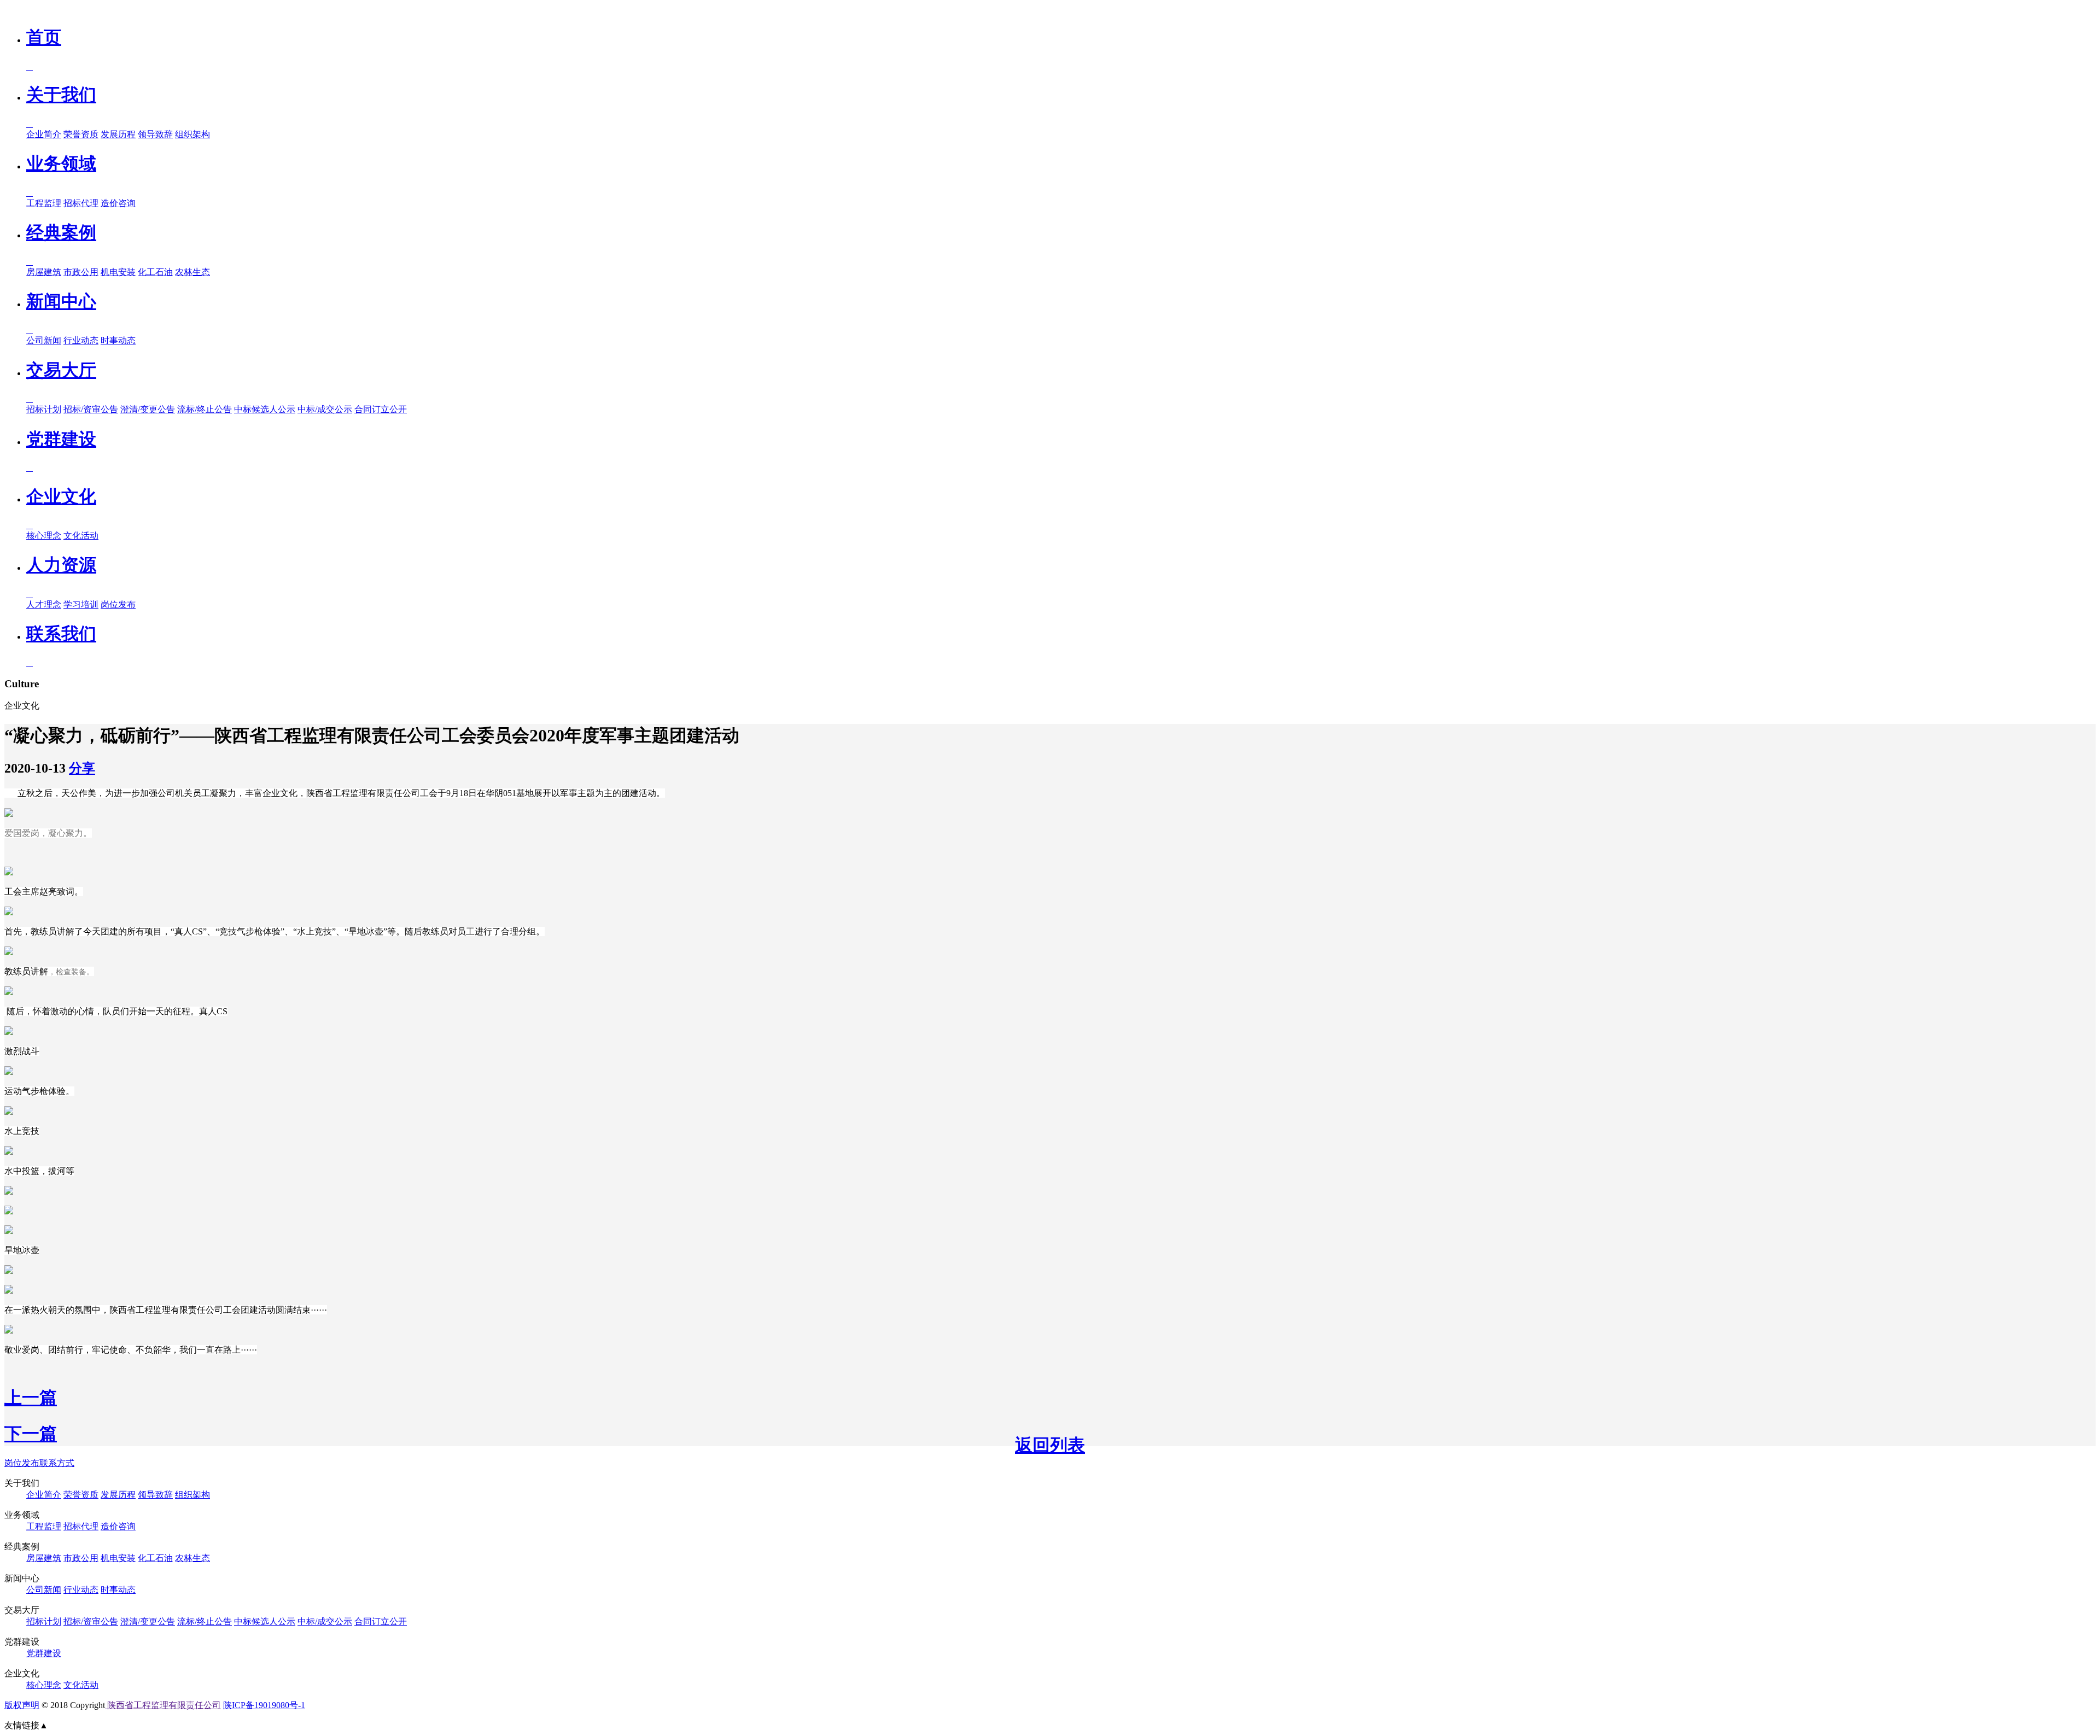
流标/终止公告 (205, 409)
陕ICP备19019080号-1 (264, 1705)
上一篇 (31, 1398)
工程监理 (44, 203)
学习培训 (81, 604)
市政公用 (81, 272)
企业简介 (44, 134)
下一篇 (31, 1434)
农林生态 (192, 272)
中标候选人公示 (265, 409)
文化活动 (81, 536)
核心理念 (44, 536)
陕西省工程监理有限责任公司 (163, 1705)
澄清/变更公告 (148, 409)
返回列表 (1050, 1445)
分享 (82, 768)
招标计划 (44, 409)
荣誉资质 (81, 134)
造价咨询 (118, 203)
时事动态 (118, 340)
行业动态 (81, 340)
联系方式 (57, 1463)
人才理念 (44, 604)
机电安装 (118, 272)
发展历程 (118, 134)
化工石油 (155, 272)
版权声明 (22, 1705)
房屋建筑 (44, 272)
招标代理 (81, 203)
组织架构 (192, 134)
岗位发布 (118, 604)
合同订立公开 (381, 409)
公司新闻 (44, 340)
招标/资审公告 (91, 409)
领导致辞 (155, 134)
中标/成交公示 (325, 409)
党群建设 (44, 1653)
